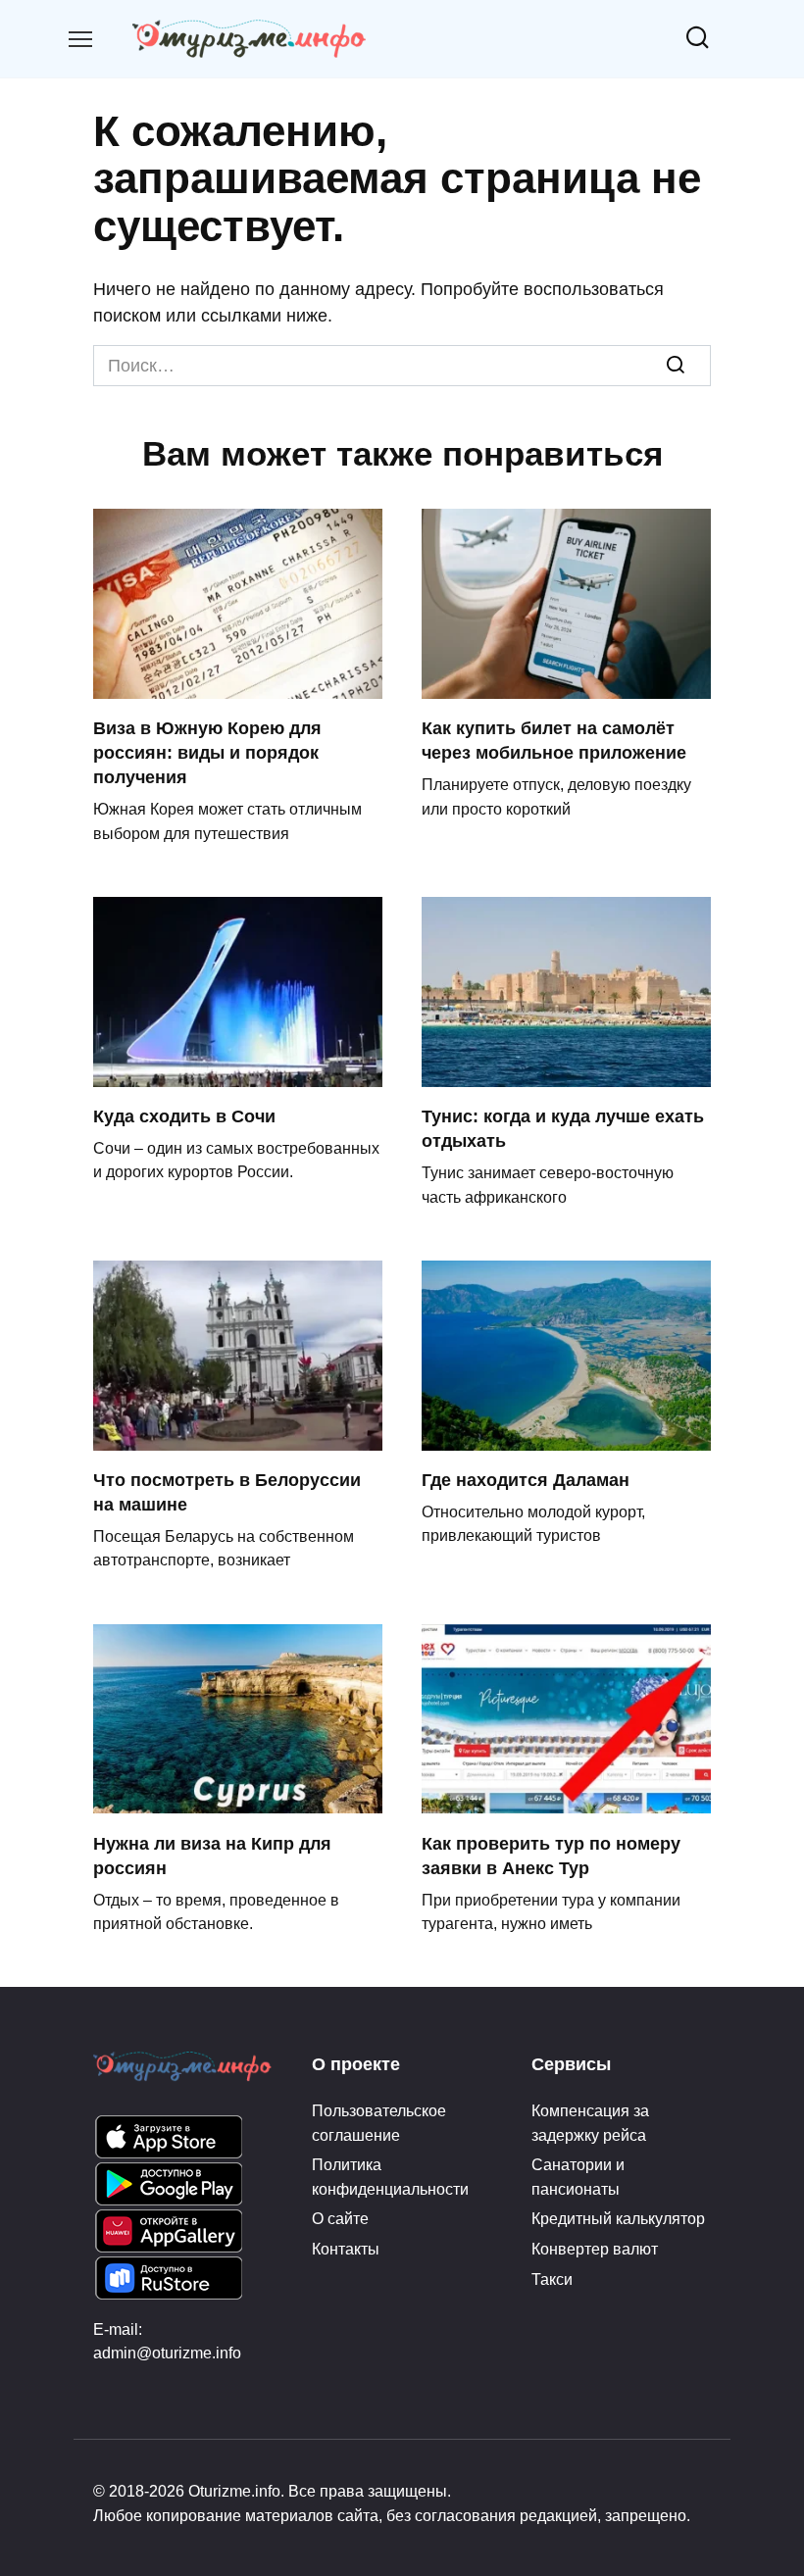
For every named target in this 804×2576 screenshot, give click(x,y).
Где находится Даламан (526, 1480)
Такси (552, 2279)
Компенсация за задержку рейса (590, 2122)
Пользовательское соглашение (379, 2122)
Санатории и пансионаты (578, 2176)
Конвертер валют (595, 2249)
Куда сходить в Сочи (184, 1116)
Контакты (346, 2249)
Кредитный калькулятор (618, 2218)
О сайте (340, 2218)
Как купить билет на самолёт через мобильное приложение (554, 741)
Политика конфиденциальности (390, 2176)
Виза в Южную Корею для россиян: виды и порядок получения (207, 753)
